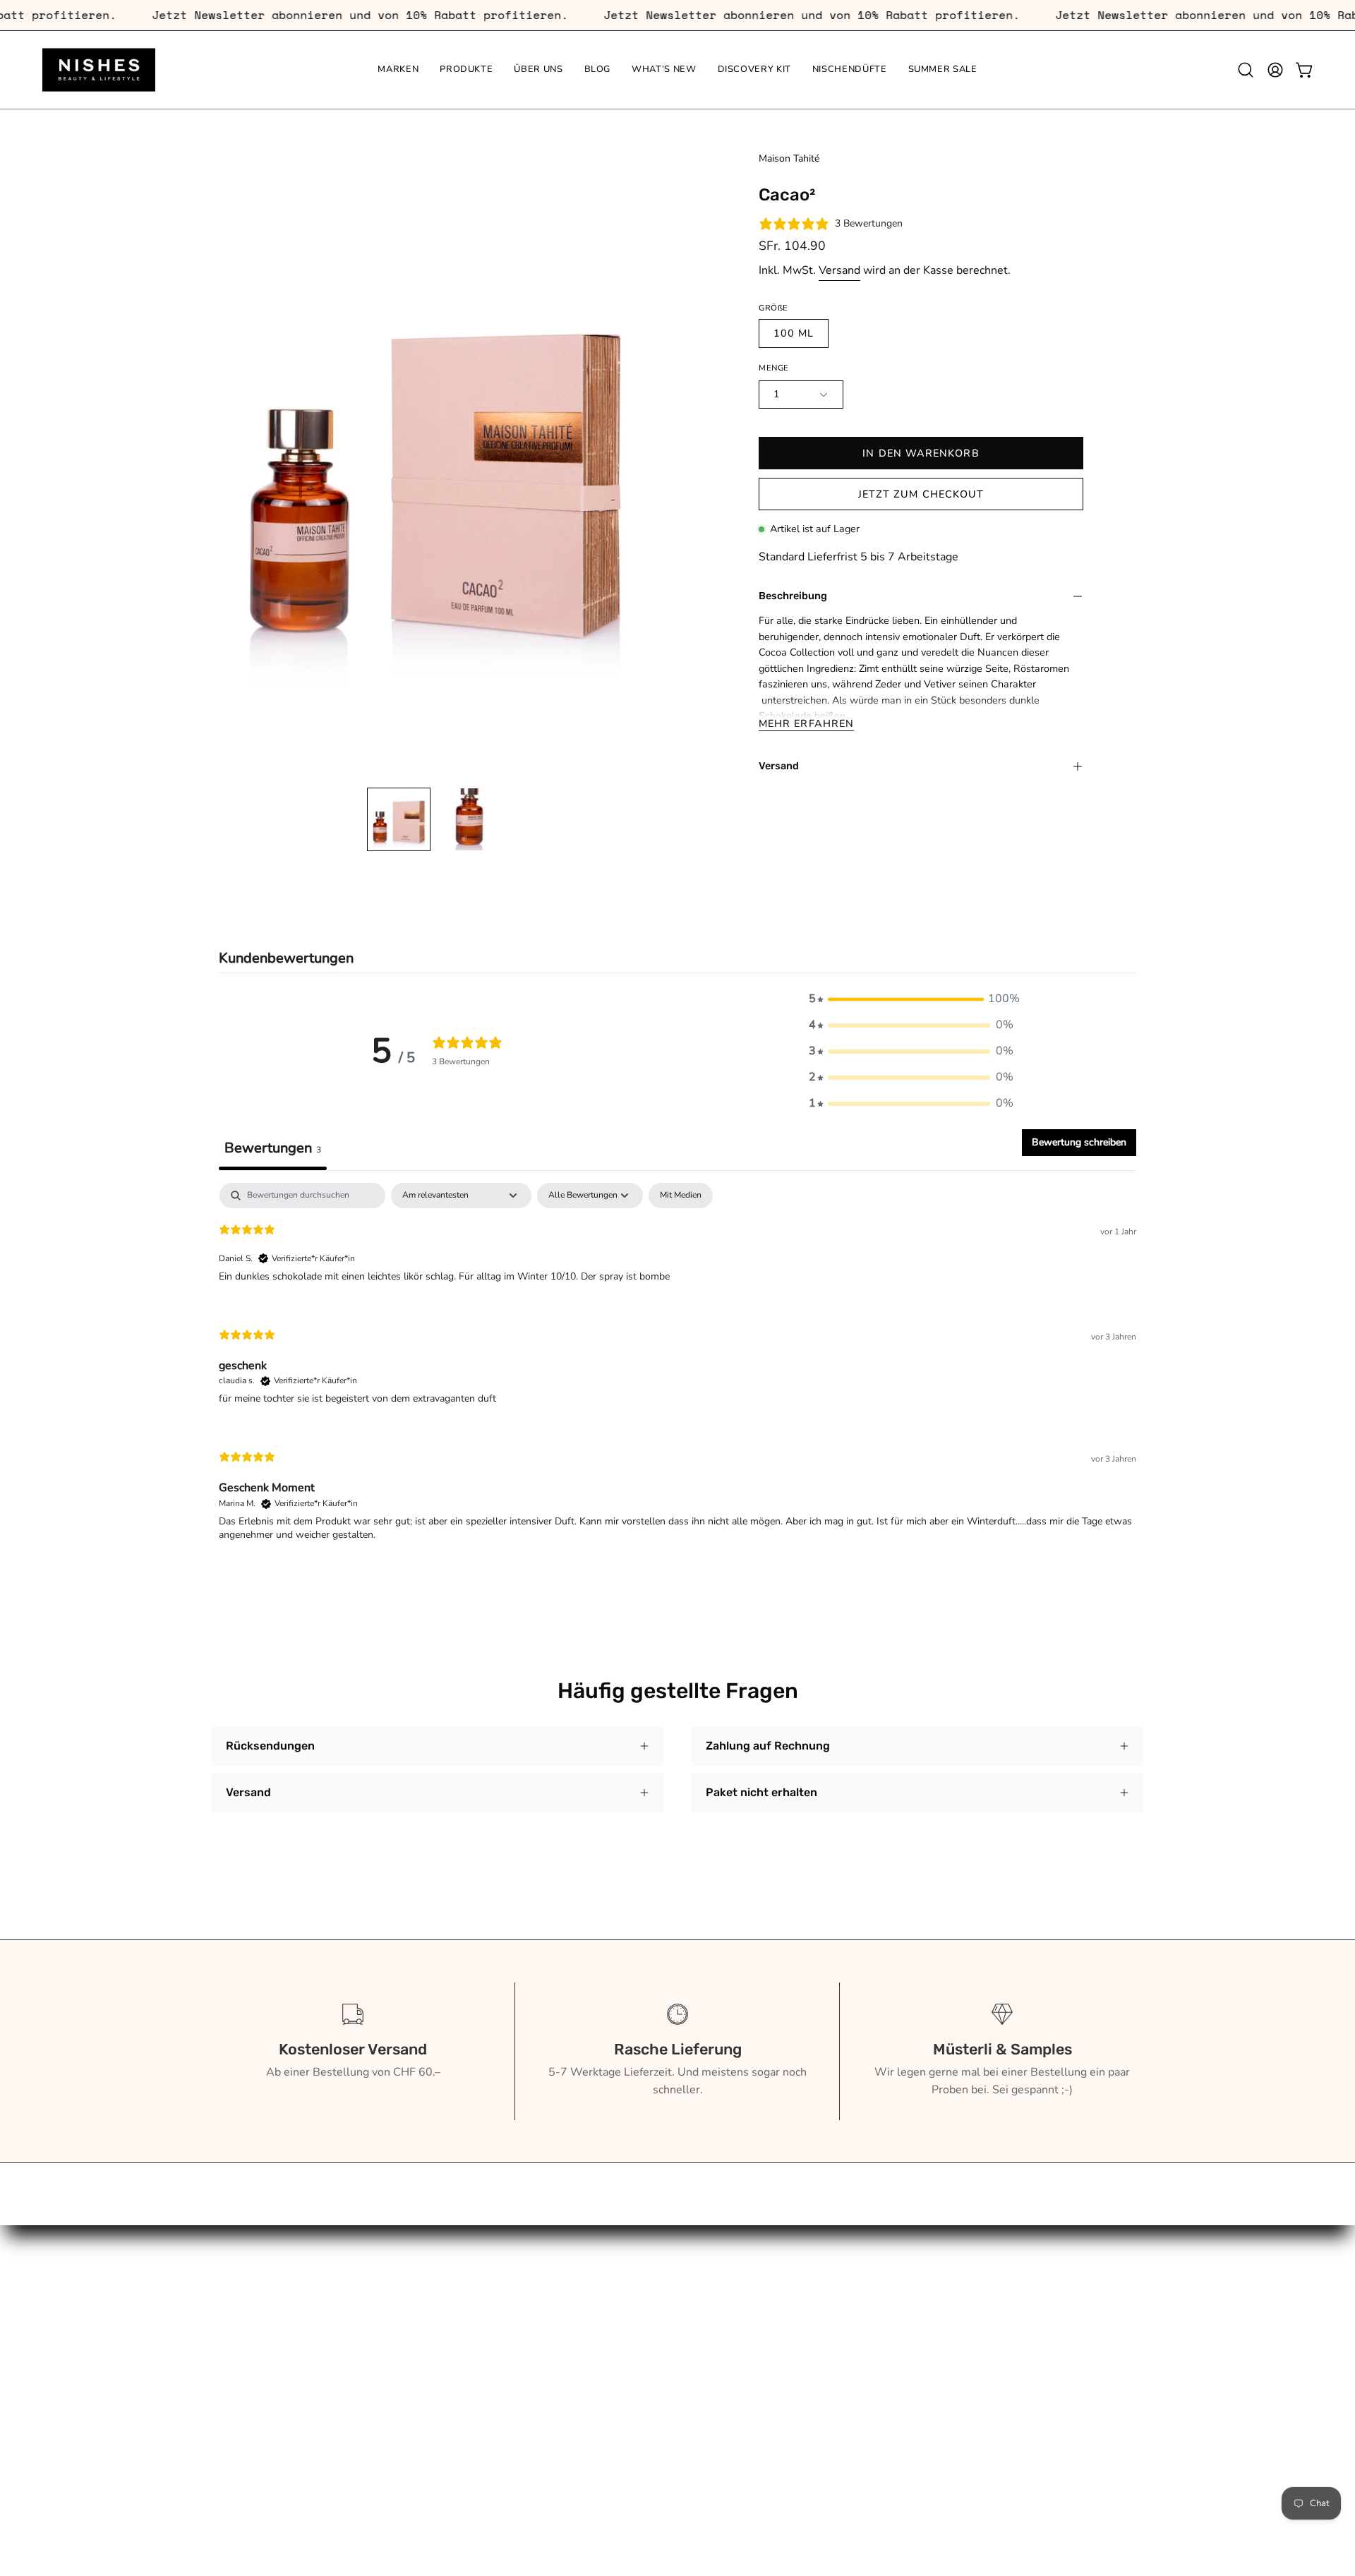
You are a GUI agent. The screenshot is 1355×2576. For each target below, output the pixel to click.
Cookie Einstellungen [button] (458, 2452)
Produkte (235, 2294)
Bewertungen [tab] (273, 1148)
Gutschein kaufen (448, 2294)
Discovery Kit (245, 2388)
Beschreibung (793, 596)
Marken (231, 2271)
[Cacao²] (399, 819)
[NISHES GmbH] (99, 70)
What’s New (244, 2364)
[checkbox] (681, 1196)
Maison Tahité (789, 158)
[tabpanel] (677, 1374)
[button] (1246, 70)
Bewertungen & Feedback (469, 2475)
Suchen (422, 2271)
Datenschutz (435, 2428)
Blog (224, 2341)
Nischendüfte (246, 2411)
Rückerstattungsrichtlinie (468, 2382)
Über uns (235, 2318)
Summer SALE (249, 2434)
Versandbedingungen (458, 2405)
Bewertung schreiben (1079, 1142)
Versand (839, 270)
